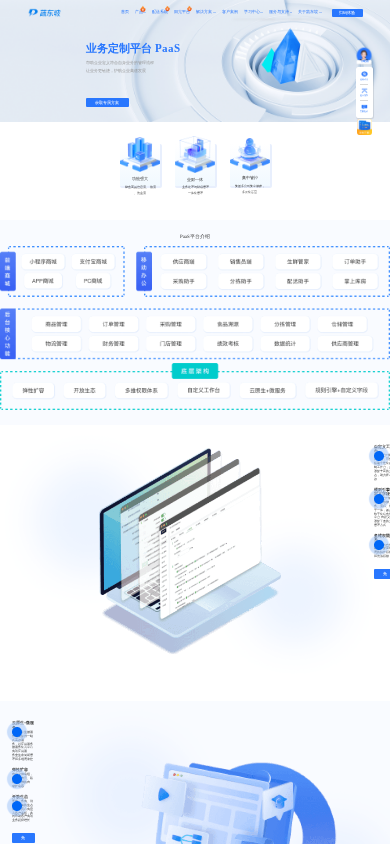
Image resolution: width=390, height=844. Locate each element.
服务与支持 (279, 12)
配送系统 (160, 12)
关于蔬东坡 (308, 12)
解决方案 (204, 12)
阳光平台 (182, 12)
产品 (139, 12)
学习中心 (252, 12)
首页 (125, 12)
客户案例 (230, 12)
